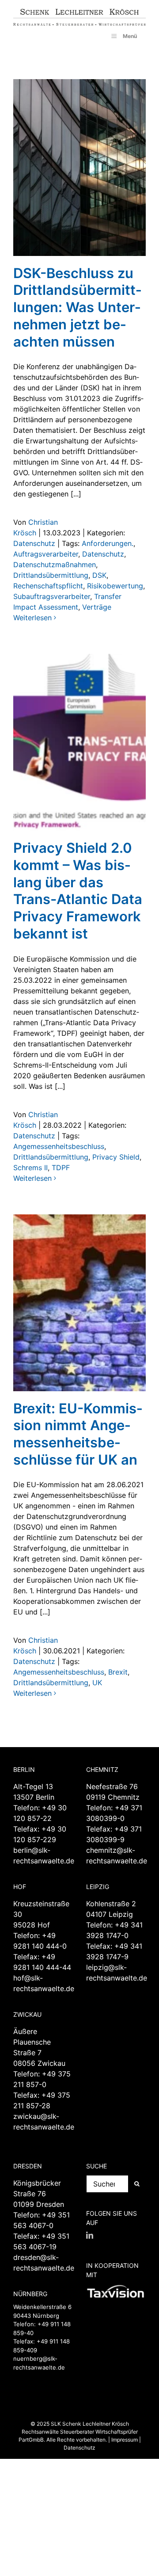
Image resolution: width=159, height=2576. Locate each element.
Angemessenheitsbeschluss (59, 1146)
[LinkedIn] (90, 2235)
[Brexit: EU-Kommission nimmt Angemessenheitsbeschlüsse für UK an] (79, 1303)
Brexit (118, 1672)
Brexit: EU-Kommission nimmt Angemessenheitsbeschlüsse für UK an (78, 1434)
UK (97, 1683)
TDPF (61, 1168)
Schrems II (30, 1168)
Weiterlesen (32, 618)
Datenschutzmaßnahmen (55, 565)
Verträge (97, 607)
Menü (130, 36)
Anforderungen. (108, 543)
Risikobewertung (115, 586)
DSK (99, 575)
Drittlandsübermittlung (51, 575)
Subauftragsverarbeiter (52, 596)
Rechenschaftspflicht (48, 586)
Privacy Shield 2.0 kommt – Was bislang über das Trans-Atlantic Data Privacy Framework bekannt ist (78, 891)
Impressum (125, 2440)
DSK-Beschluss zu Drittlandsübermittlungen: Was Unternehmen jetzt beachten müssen (77, 307)
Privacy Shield (116, 1157)
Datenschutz (34, 543)
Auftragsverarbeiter (46, 554)
